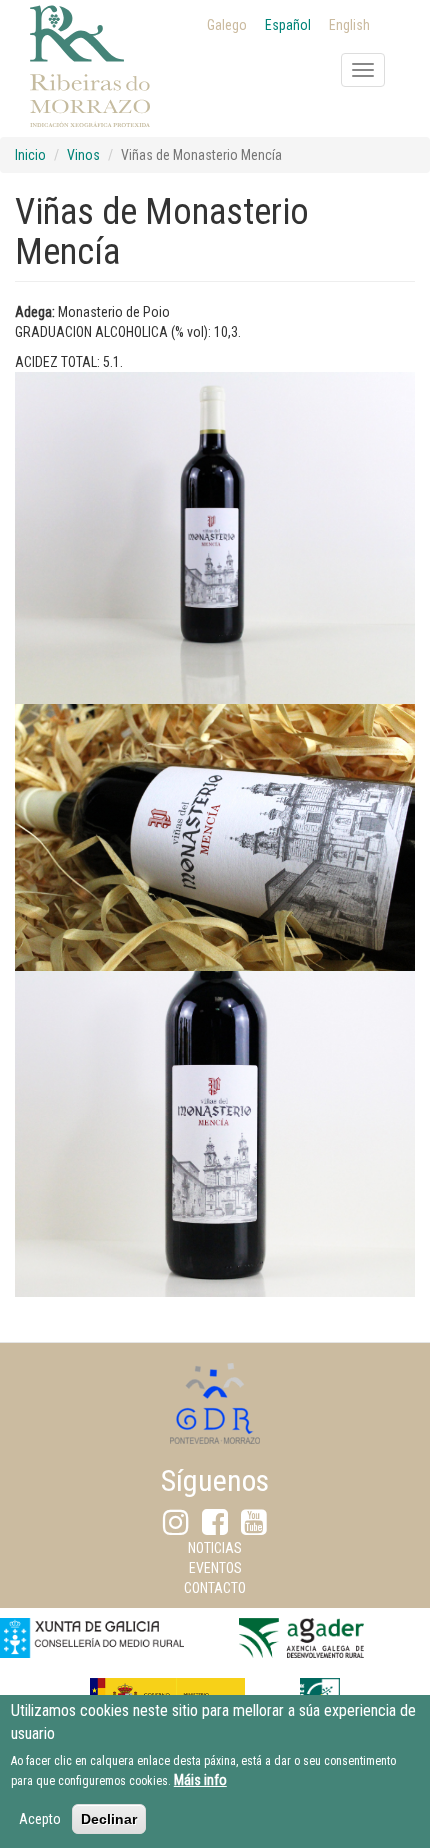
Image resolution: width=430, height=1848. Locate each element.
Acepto (40, 1819)
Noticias (215, 1548)
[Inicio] (90, 91)
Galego (227, 25)
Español (288, 25)
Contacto (215, 1588)
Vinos (83, 155)
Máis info (200, 1780)
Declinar (109, 1819)
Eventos (215, 1568)
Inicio (30, 155)
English (349, 25)
